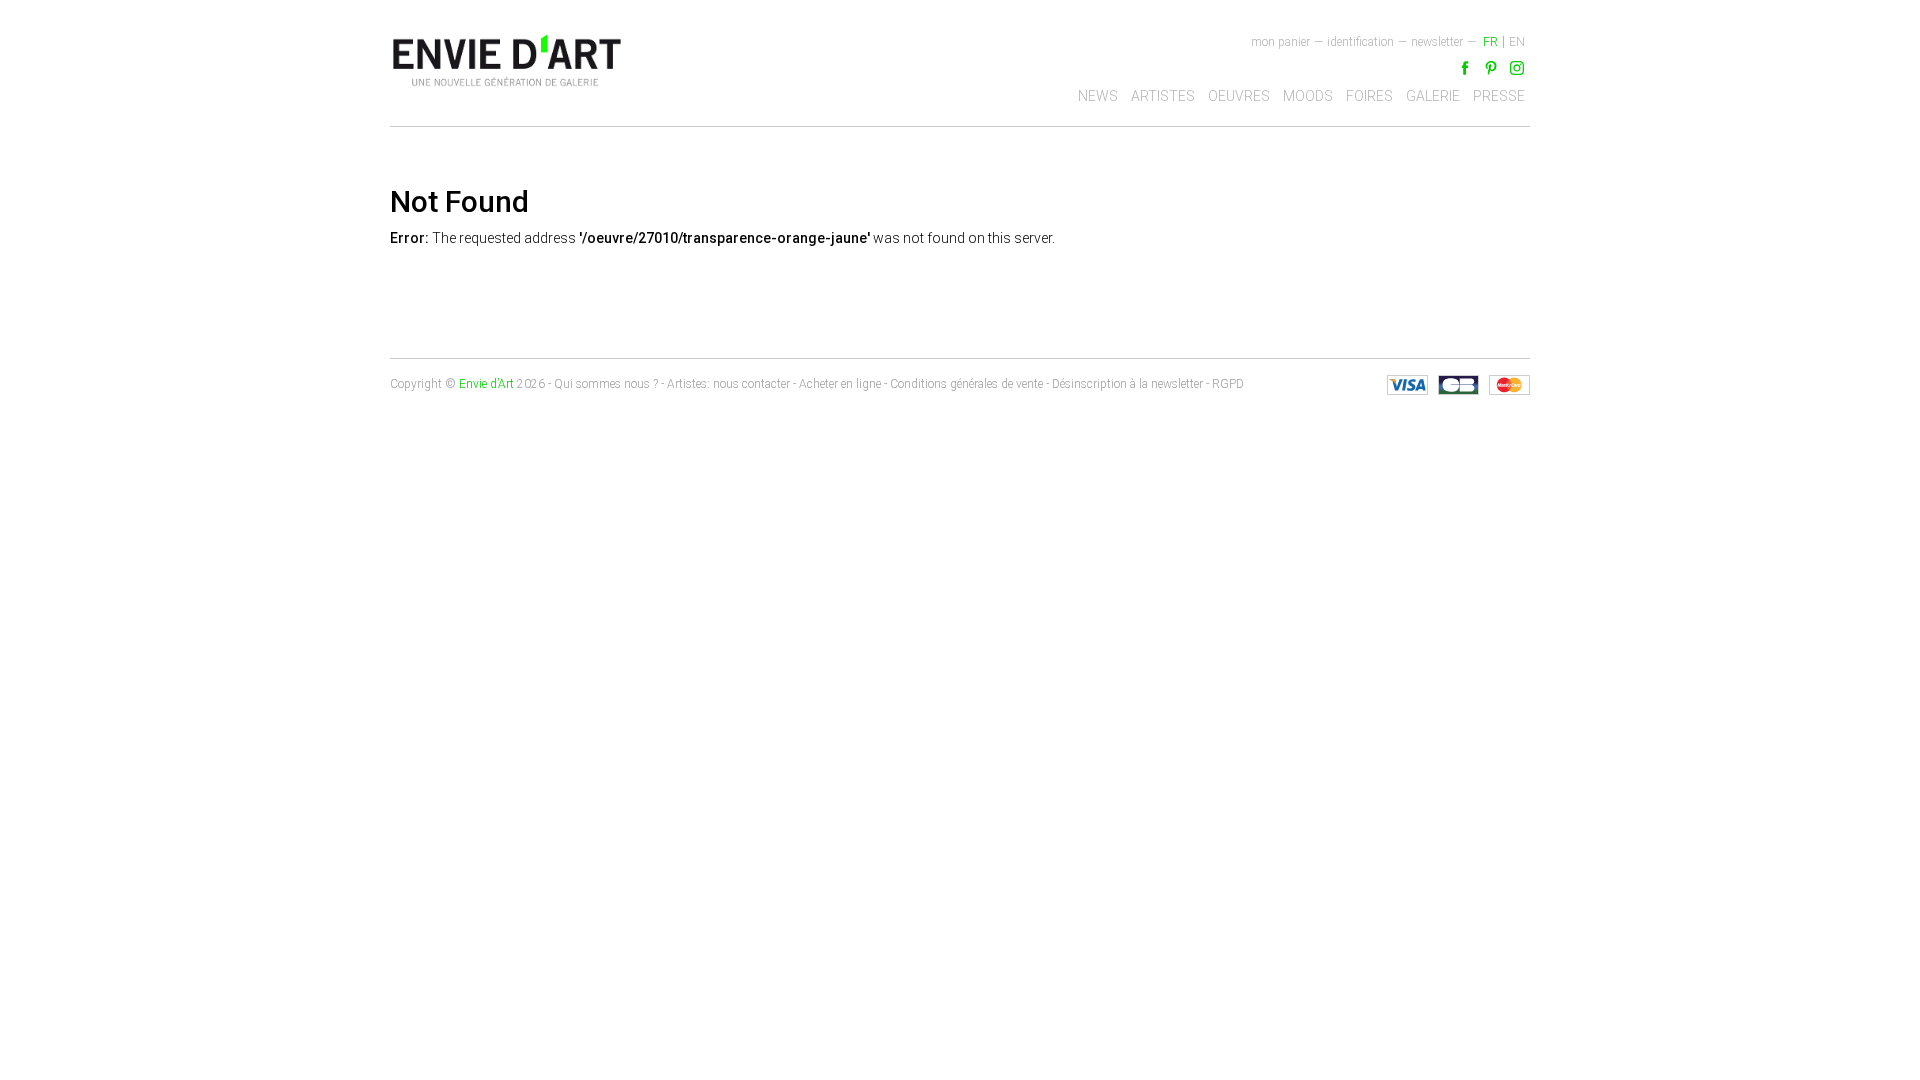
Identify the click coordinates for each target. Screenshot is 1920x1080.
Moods (1308, 96)
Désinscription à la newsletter (1127, 384)
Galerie (1433, 96)
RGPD (1228, 384)
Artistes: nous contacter (728, 384)
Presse (1499, 96)
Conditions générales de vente (966, 384)
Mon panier (1280, 42)
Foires (1369, 96)
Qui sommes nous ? (606, 384)
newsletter (1437, 42)
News (1098, 96)
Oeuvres (1239, 96)
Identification (1360, 42)
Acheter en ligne (840, 384)
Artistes (1163, 96)
